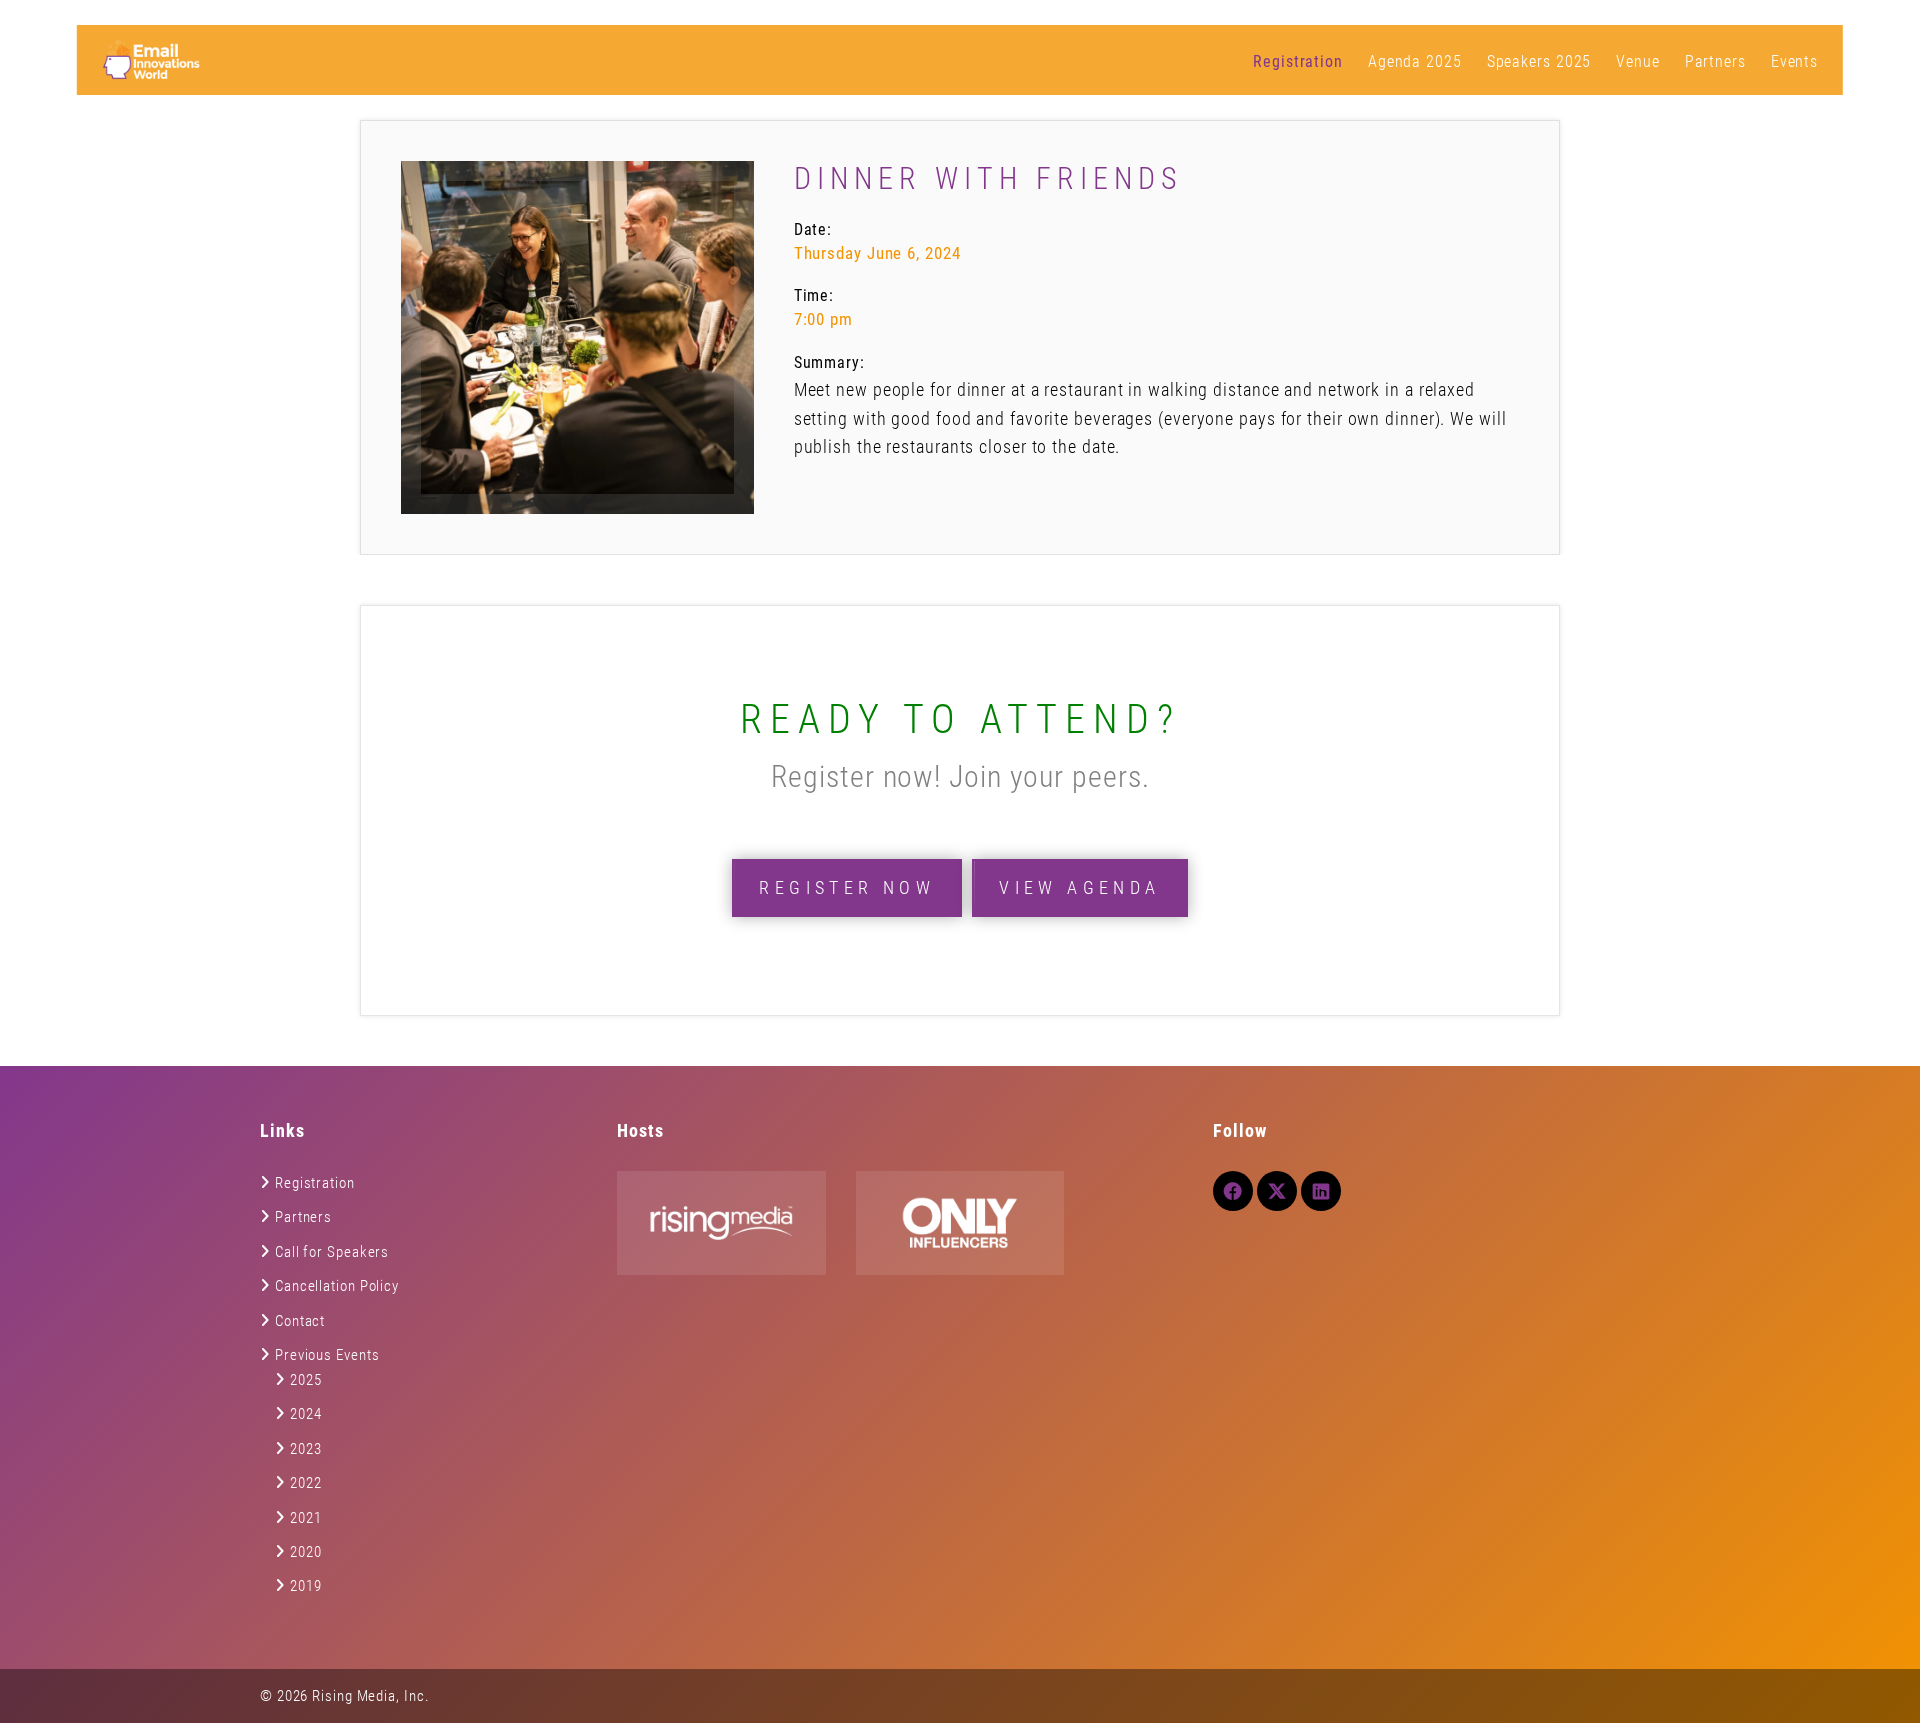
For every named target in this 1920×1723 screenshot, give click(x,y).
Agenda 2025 (1415, 61)
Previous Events (327, 1355)
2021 (306, 1518)
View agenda (1079, 887)
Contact (300, 1321)
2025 (306, 1380)
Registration (1298, 61)
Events (1794, 61)
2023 (306, 1449)
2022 (306, 1483)
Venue (1638, 61)
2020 (306, 1552)
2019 (306, 1586)
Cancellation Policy (337, 1286)
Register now (847, 887)
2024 (306, 1414)
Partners (1715, 61)
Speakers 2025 (1539, 61)
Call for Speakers (332, 1252)
